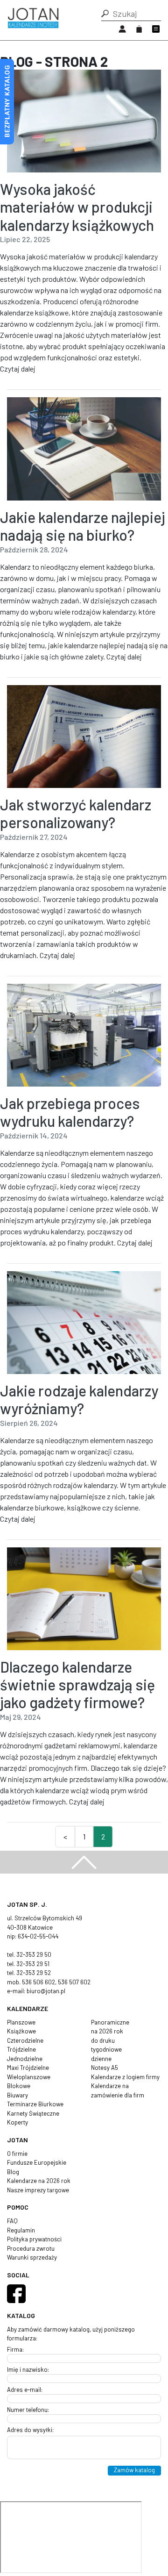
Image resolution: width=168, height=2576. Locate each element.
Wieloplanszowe (29, 2077)
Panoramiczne (110, 2022)
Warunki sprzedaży (32, 2257)
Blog (13, 2172)
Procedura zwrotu (31, 2248)
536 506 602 (38, 1982)
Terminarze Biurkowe (35, 2104)
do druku (103, 2040)
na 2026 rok (107, 2031)
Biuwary (17, 2095)
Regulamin (21, 2230)
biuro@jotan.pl (46, 1991)
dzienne (101, 2059)
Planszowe (21, 2022)
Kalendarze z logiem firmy (125, 2077)
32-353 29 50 (34, 1954)
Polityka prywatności (34, 2239)
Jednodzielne (25, 2059)
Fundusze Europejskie (37, 2162)
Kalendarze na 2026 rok (39, 2181)
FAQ (12, 2221)
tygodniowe (106, 2049)
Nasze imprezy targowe (38, 2190)
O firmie (17, 2154)
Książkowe (21, 2031)
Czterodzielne (25, 2040)
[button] (105, 14)
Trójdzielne (21, 2049)
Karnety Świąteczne (33, 2113)
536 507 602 (74, 1982)
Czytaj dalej (18, 369)
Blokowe (19, 2086)
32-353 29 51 (33, 1964)
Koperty (17, 2122)
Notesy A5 (105, 2068)
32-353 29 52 (34, 1973)
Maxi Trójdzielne (28, 2068)
